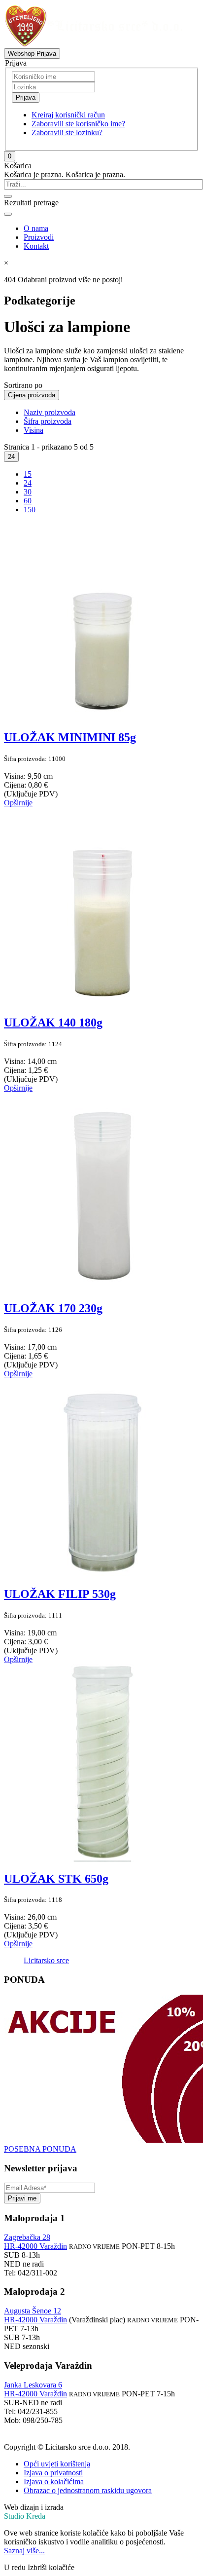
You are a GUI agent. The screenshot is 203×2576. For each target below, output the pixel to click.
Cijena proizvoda (32, 395)
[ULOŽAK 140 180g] (102, 1002)
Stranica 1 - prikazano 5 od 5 (49, 447)
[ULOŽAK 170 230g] (102, 1287)
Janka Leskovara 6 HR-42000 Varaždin (35, 2389)
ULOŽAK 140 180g (53, 1023)
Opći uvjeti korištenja (57, 2464)
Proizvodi (39, 237)
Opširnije (18, 803)
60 (28, 501)
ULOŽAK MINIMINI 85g (70, 737)
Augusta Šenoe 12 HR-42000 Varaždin (35, 2315)
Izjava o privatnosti (53, 2473)
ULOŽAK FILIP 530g (60, 1594)
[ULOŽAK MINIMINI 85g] (102, 716)
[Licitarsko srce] (93, 44)
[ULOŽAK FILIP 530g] (102, 1573)
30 (28, 492)
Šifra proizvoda (48, 421)
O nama (36, 228)
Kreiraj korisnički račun (68, 115)
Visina (34, 430)
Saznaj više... (24, 2551)
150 (30, 510)
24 (11, 457)
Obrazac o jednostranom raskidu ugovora (88, 2490)
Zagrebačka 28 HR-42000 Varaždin (35, 2242)
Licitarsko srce (46, 1960)
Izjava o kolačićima (54, 2481)
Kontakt (36, 246)
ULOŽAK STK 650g (56, 1879)
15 (28, 474)
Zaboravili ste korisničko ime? (78, 124)
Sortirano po (23, 385)
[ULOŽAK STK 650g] (102, 1858)
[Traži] (8, 196)
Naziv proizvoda (50, 412)
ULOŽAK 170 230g (53, 1308)
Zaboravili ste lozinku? (67, 133)
